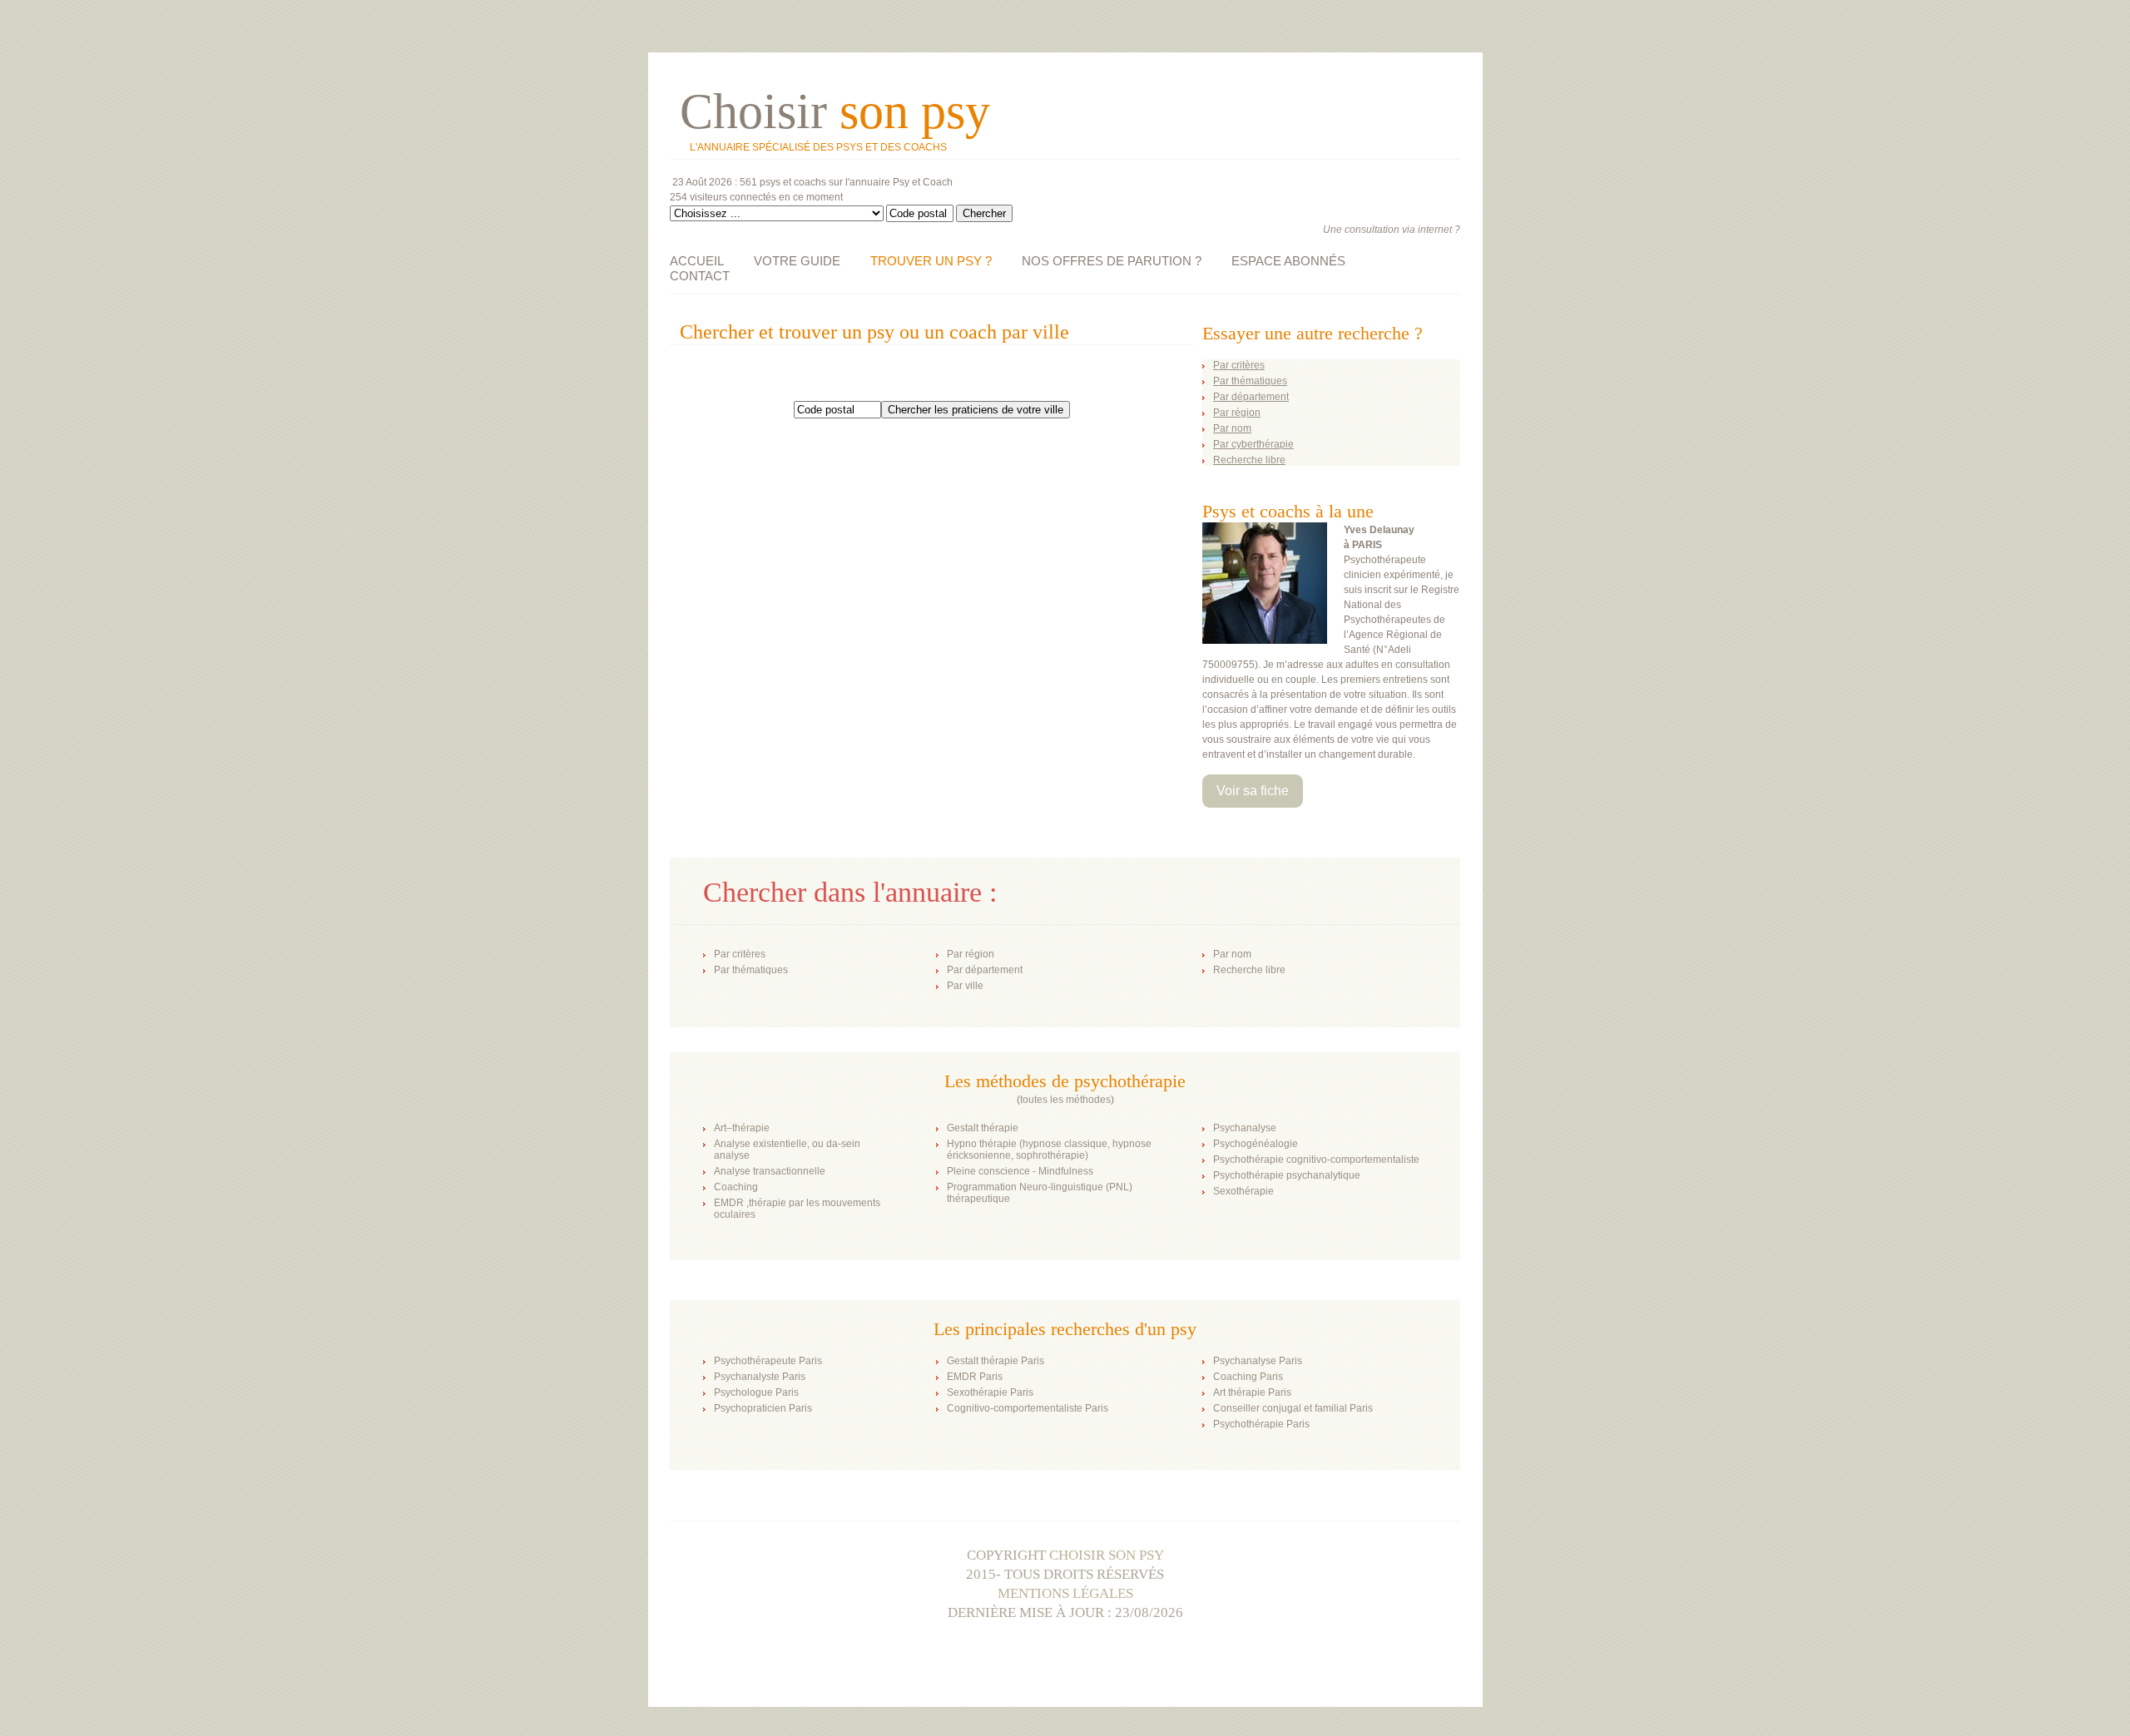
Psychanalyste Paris (760, 1377)
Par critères (740, 954)
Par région (971, 954)
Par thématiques (751, 970)
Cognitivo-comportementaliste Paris (1028, 1408)
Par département (985, 970)
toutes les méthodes (1065, 1100)
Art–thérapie (742, 1128)
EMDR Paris (975, 1377)
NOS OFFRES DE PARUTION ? (1112, 261)
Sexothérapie (1243, 1191)
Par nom (1232, 954)
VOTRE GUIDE (797, 261)
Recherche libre (1249, 970)
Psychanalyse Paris (1258, 1361)
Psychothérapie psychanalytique (1287, 1175)
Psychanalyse (1245, 1128)
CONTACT (700, 276)
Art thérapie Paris (1252, 1392)
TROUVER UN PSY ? (931, 261)
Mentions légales (1065, 1593)
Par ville (965, 986)
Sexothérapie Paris (990, 1392)
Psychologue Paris (756, 1392)
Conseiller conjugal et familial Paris (1293, 1408)
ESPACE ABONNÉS (1288, 261)
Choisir (835, 111)
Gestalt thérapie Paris (996, 1361)
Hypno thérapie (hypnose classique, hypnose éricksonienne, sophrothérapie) (1049, 1150)
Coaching (736, 1187)
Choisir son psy (1107, 1555)
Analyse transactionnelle (770, 1171)
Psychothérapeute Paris (768, 1361)
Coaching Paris (1248, 1377)
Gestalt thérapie (983, 1128)
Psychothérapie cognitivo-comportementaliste (1316, 1160)
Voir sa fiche (1253, 791)
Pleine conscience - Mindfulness (1020, 1171)
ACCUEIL (697, 261)
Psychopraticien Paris (763, 1408)
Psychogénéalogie (1256, 1144)
